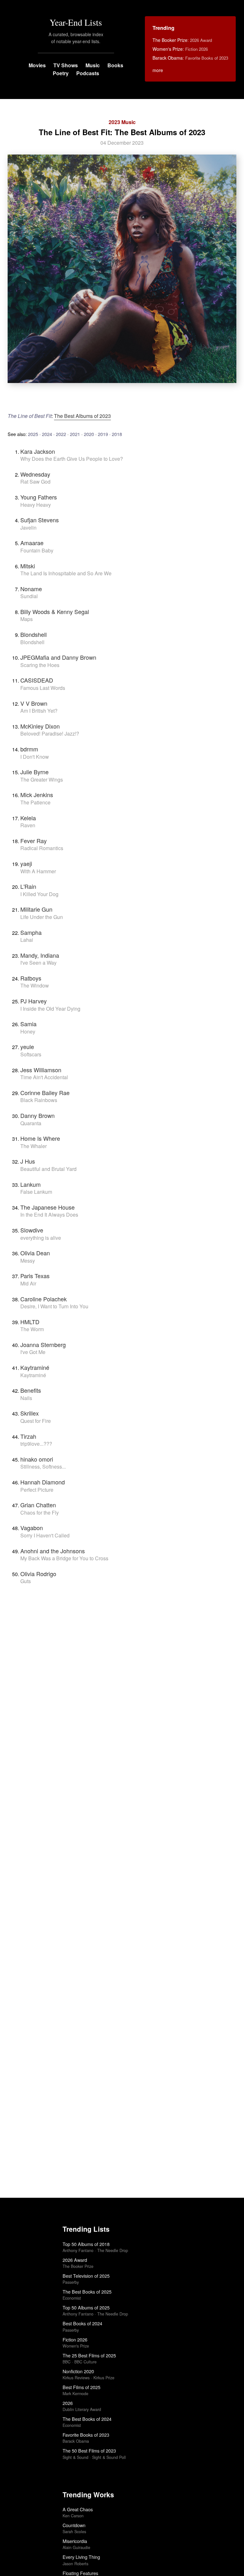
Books (115, 65)
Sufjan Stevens (40, 520)
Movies (37, 65)
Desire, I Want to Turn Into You (54, 1306)
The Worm (32, 1329)
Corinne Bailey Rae (45, 1093)
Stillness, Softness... (43, 1466)
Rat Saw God (35, 482)
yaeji (26, 863)
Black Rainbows (39, 1100)
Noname (31, 589)
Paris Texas (35, 1276)
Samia (28, 1024)
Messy (28, 1261)
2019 (103, 434)
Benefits (31, 1390)
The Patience (35, 802)
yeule (27, 1047)
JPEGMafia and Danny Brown (58, 657)
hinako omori (37, 1459)
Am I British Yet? (39, 711)
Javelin (28, 528)
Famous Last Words (43, 688)
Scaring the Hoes (40, 665)
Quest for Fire (36, 1421)
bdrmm (29, 749)
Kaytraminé (35, 1367)
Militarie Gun (36, 909)
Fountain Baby (37, 550)
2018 (117, 434)
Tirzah (28, 1436)
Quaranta (31, 1123)
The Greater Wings (42, 779)
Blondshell (34, 634)
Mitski (28, 566)
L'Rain (28, 886)
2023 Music (122, 122)
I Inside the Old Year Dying (50, 1009)
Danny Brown (37, 1115)
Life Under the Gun (42, 917)
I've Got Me (33, 1352)
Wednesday (35, 474)
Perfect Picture (37, 1490)
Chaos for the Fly (40, 1513)
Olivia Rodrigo (38, 1574)
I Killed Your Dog (39, 894)
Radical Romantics (42, 848)
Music (93, 65)
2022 (61, 434)
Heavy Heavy (36, 505)
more (158, 70)
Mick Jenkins (37, 795)
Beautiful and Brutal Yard (48, 1169)
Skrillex (30, 1413)
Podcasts (88, 73)
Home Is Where (40, 1138)
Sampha (31, 932)
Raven (28, 825)
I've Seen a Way (38, 963)
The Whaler (34, 1146)
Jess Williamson (41, 1070)
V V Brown (34, 703)
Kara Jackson (38, 451)
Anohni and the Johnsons (53, 1551)
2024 (47, 434)
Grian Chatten (38, 1505)
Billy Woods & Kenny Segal (55, 611)
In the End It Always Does (49, 1215)
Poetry (61, 73)
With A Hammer (38, 871)
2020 (89, 434)
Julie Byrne (34, 772)
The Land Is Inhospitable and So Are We (66, 573)
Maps (27, 619)
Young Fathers (39, 497)
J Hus (28, 1161)
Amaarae (32, 543)
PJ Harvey (34, 1001)
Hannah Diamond (43, 1482)
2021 (75, 434)
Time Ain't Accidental (44, 1077)
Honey (28, 1031)
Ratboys (31, 978)
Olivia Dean (35, 1253)
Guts (26, 1581)
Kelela (28, 818)
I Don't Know (35, 757)
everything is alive (41, 1238)
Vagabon (32, 1528)
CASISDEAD (37, 680)
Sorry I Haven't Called (45, 1535)
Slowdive (32, 1230)
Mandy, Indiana (40, 955)
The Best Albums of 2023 (82, 416)
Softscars (31, 1054)
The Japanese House (47, 1207)
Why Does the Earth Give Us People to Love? (72, 459)
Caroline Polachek (44, 1299)
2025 (33, 434)
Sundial (29, 596)
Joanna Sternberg (43, 1344)
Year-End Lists (76, 22)
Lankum (30, 1184)
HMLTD (30, 1322)
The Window (35, 985)
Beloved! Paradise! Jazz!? (50, 733)
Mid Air (28, 1283)
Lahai (27, 940)
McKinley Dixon (40, 726)
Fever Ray (34, 841)
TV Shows (66, 65)
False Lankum (36, 1192)
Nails (26, 1398)
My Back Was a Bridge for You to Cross (64, 1558)
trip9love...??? (36, 1444)
